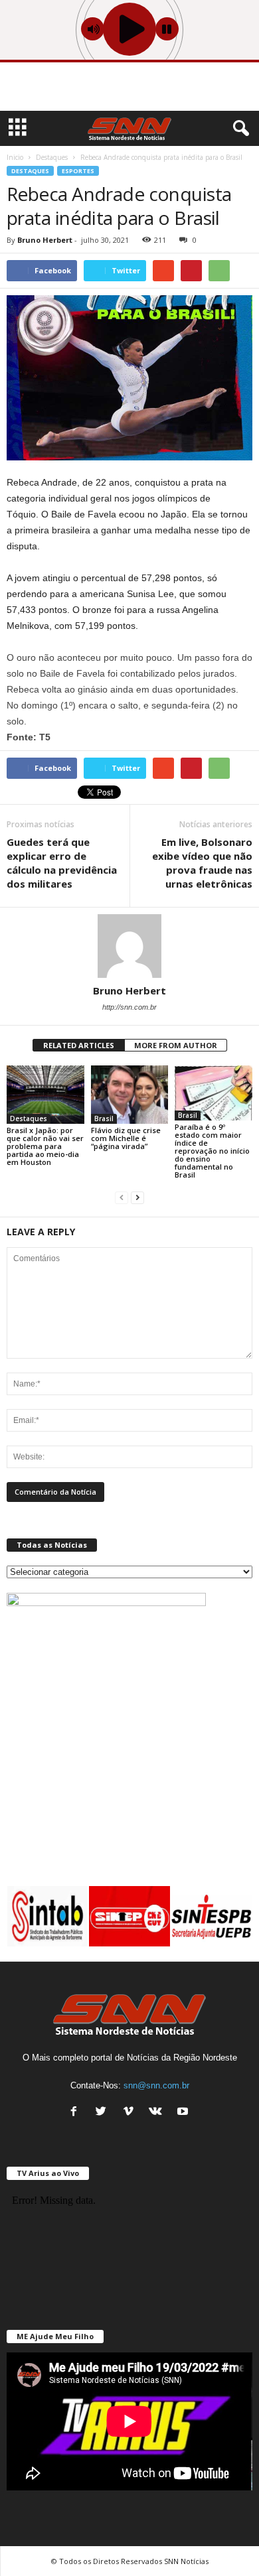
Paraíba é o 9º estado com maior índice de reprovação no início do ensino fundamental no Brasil (212, 1151)
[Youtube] (184, 2113)
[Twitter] (104, 2113)
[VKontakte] (158, 2113)
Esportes (78, 171)
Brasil (104, 1119)
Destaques (30, 171)
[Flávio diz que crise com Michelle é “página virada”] (130, 1094)
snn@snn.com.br (156, 2085)
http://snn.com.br (129, 1007)
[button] (238, 129)
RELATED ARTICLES (79, 1045)
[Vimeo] (131, 2113)
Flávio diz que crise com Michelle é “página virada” (126, 1138)
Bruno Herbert (45, 240)
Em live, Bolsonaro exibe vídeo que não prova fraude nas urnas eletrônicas (202, 863)
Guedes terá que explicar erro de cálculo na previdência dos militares (62, 863)
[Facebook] (77, 2113)
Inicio (15, 157)
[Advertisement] (129, 89)
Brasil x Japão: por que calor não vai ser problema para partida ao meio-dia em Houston (45, 1146)
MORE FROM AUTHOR (176, 1045)
